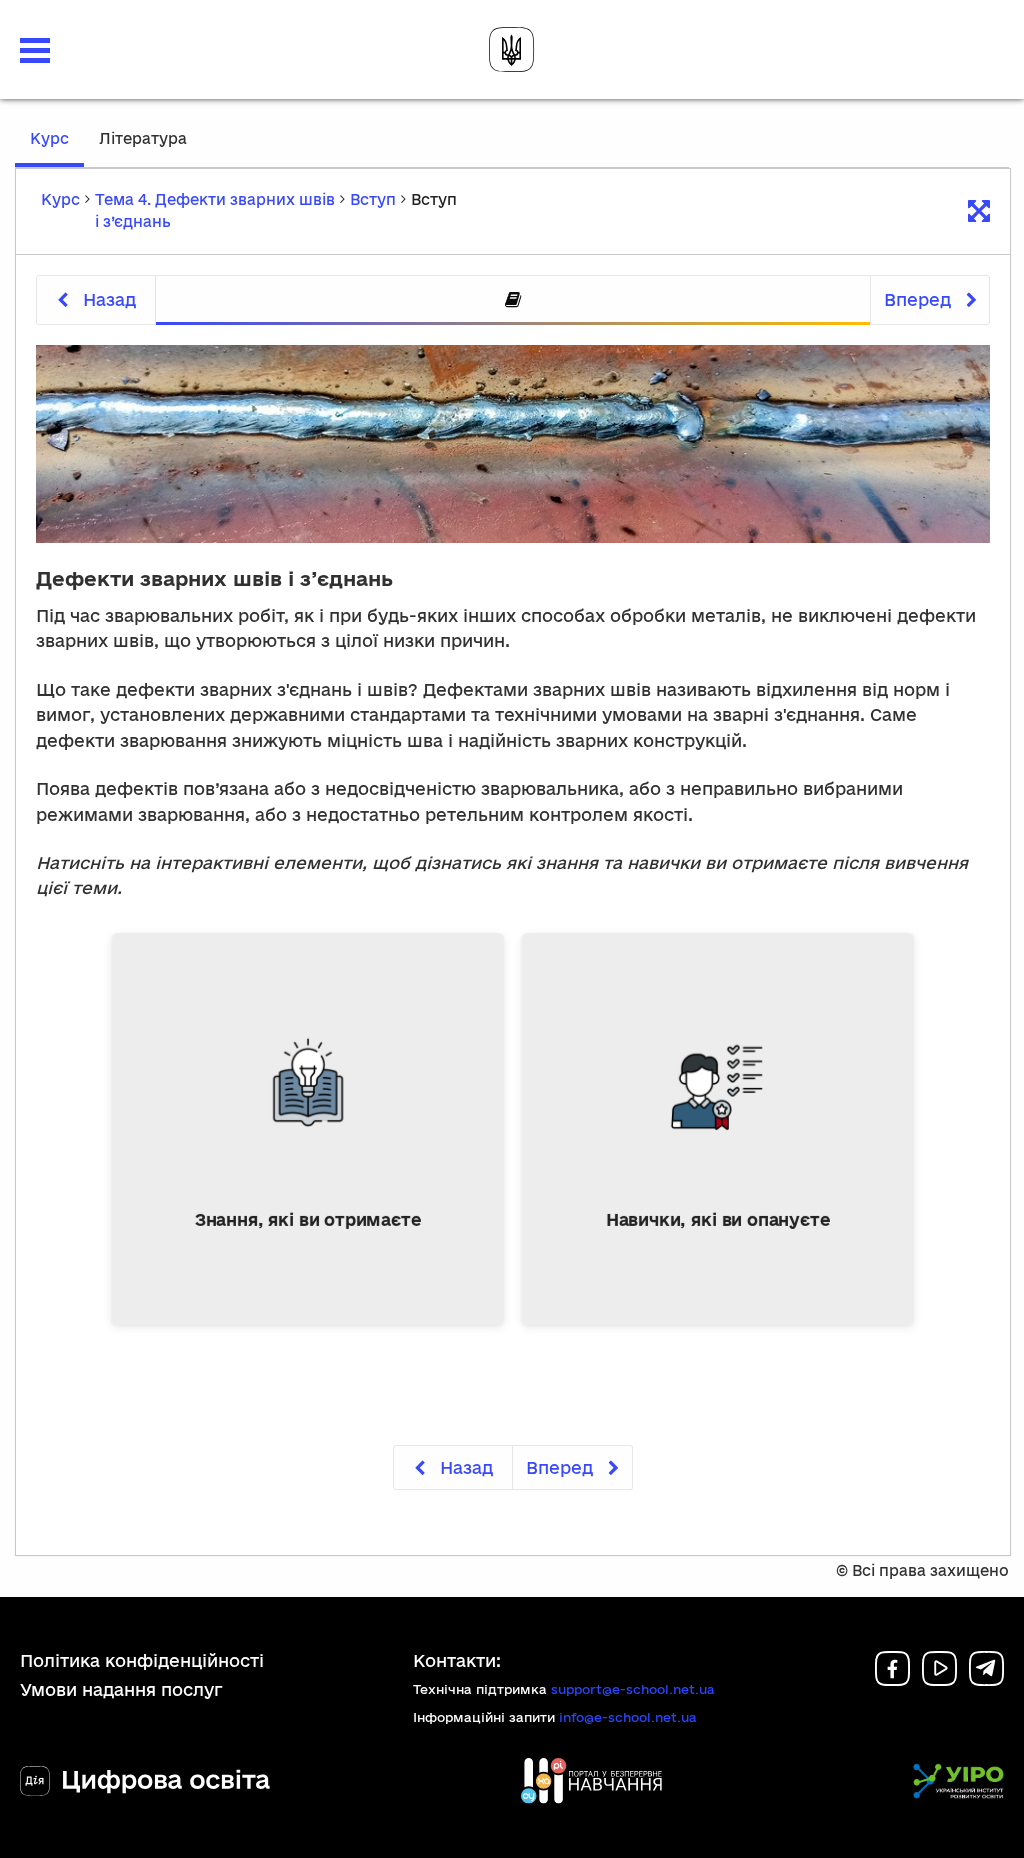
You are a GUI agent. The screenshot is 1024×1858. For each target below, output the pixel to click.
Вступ (373, 199)
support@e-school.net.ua (633, 1689)
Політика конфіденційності (142, 1660)
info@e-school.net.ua (628, 1717)
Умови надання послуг (121, 1689)
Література (143, 138)
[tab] (513, 300)
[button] (35, 50)
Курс (57, 148)
